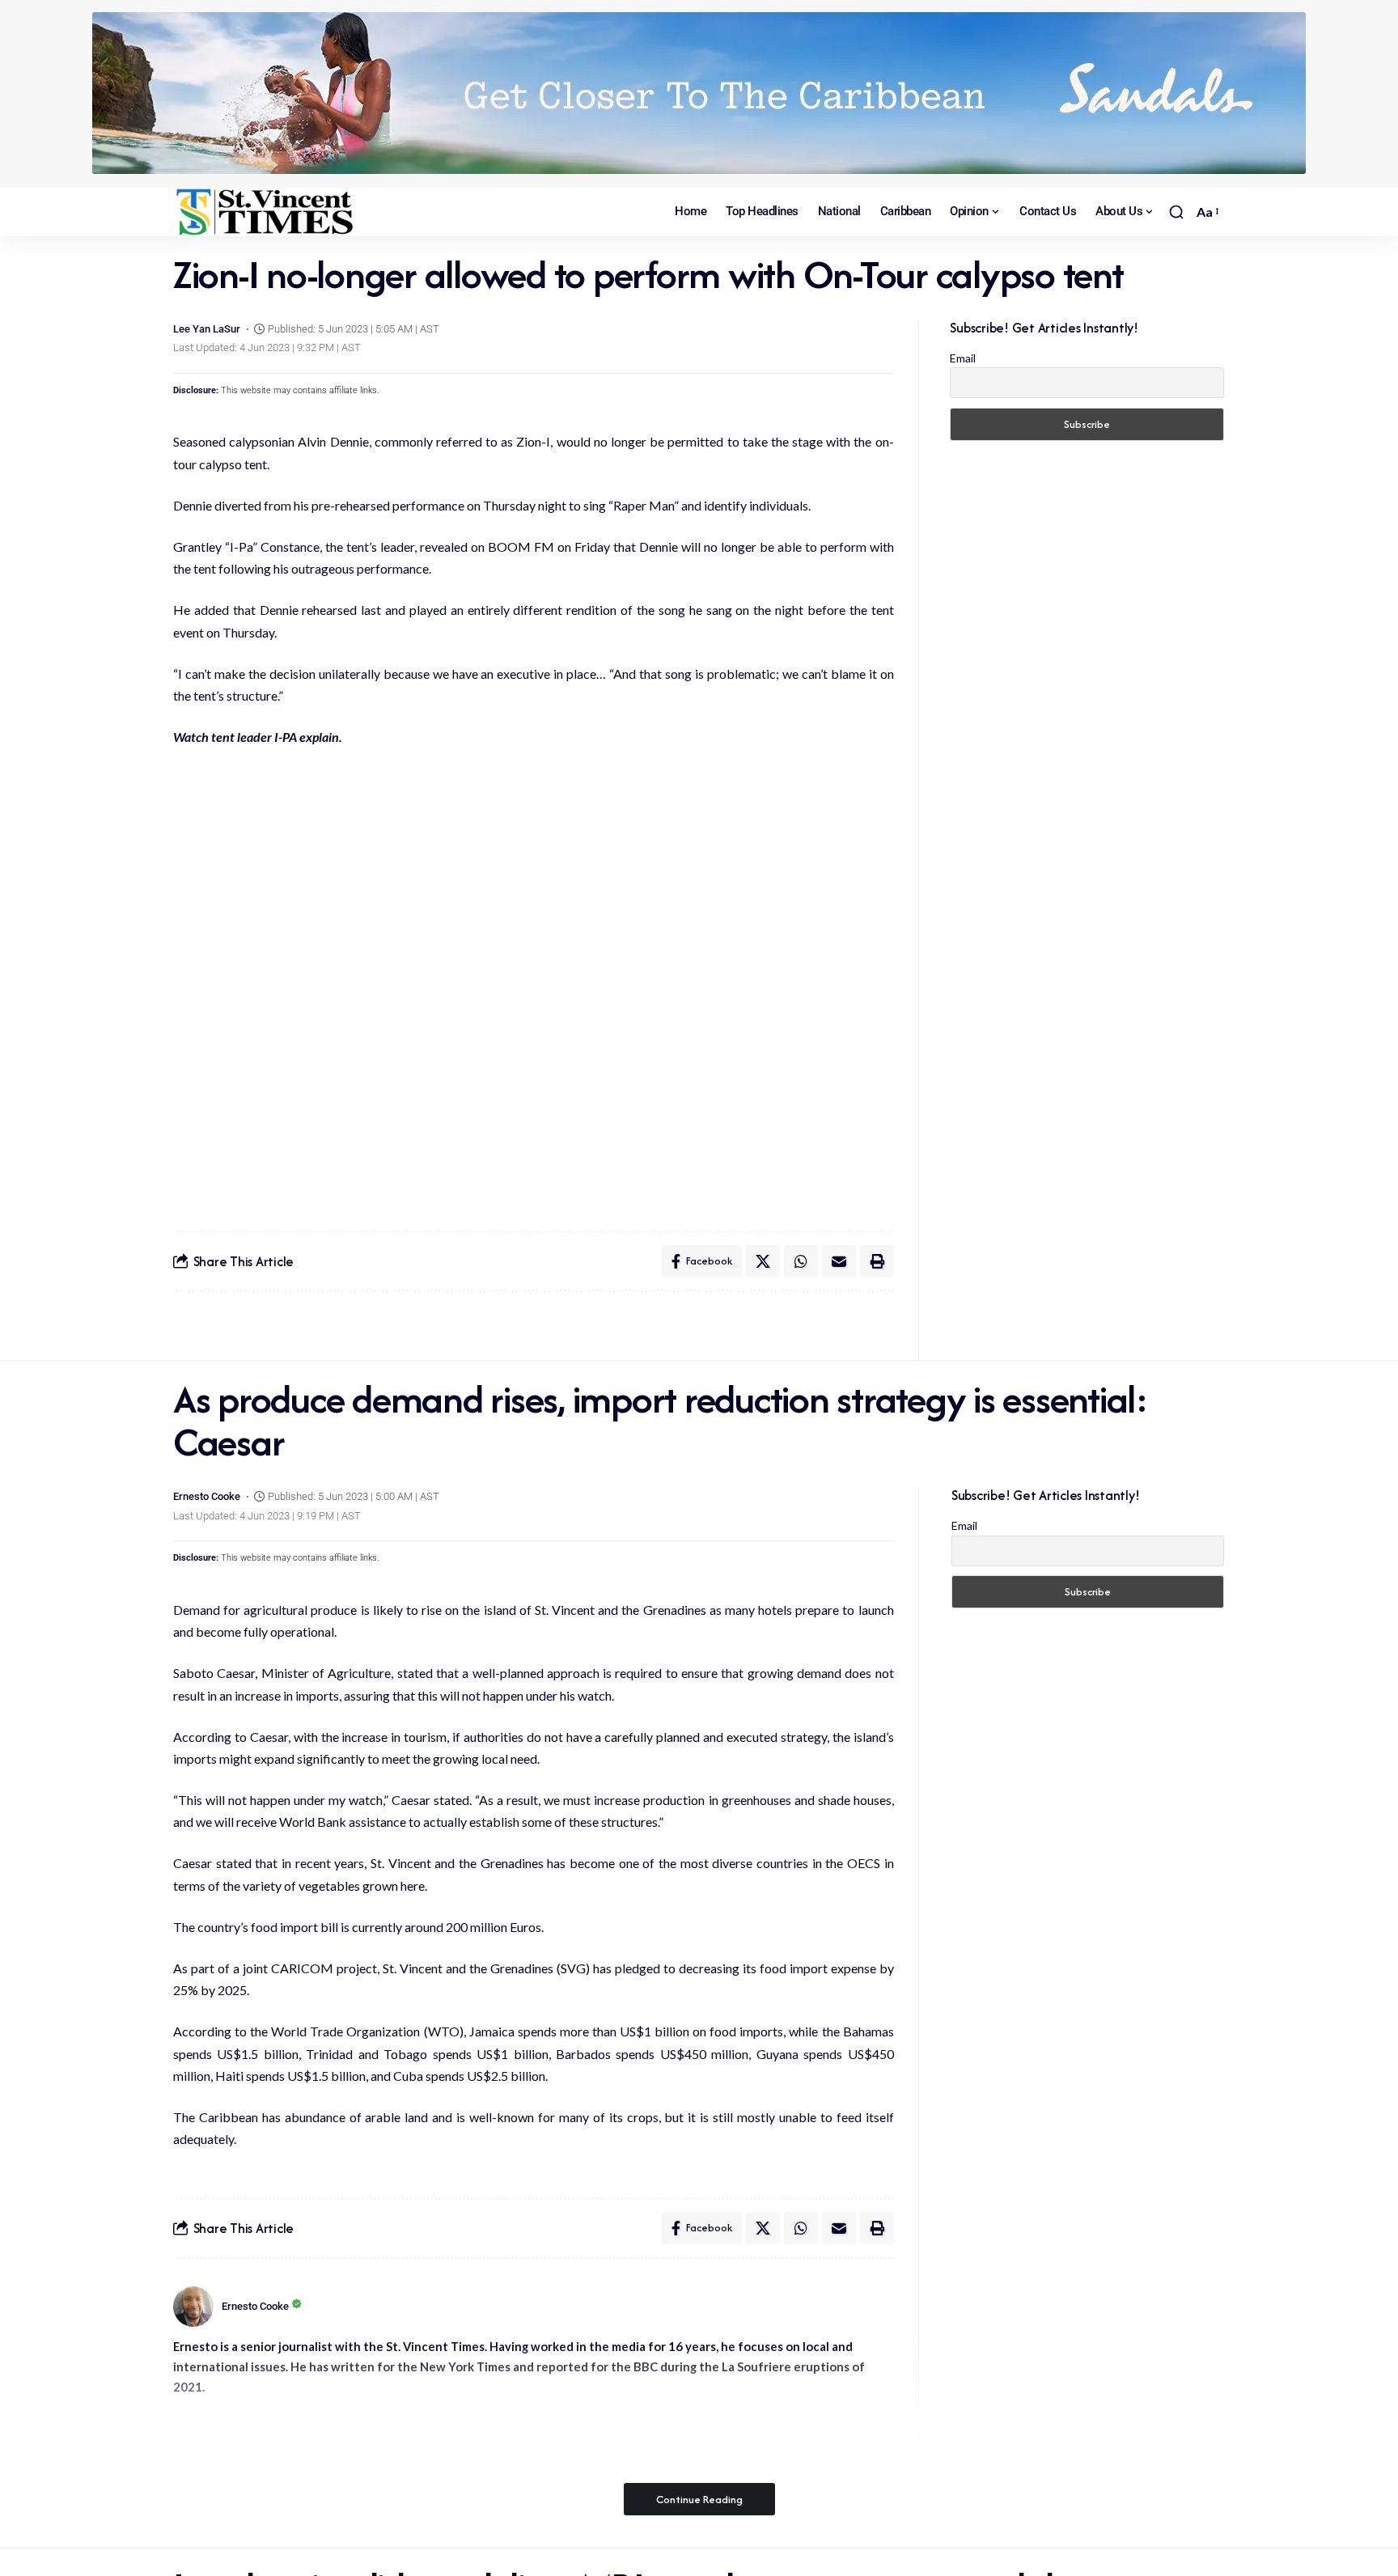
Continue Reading (699, 2499)
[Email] (839, 1261)
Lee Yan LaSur (207, 329)
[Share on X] (763, 1261)
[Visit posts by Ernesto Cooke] (193, 2307)
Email (963, 358)
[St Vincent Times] (266, 212)
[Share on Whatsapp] (801, 1261)
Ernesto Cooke (207, 1496)
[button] (1176, 212)
